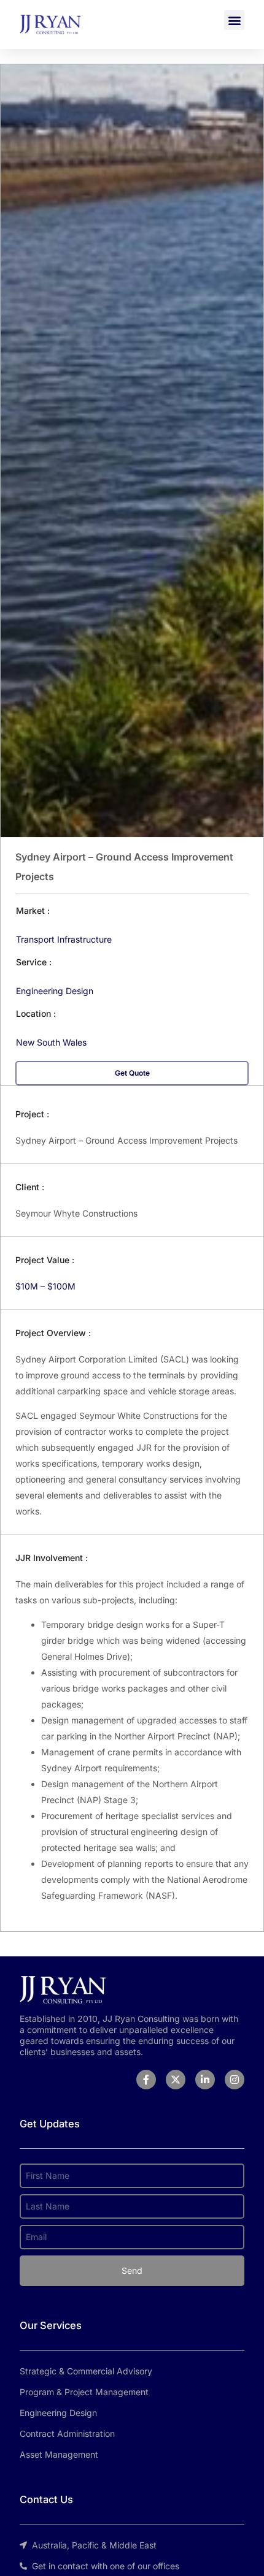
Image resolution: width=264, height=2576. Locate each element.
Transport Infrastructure (64, 939)
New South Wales (51, 1042)
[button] (234, 20)
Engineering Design (55, 991)
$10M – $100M (45, 1286)
